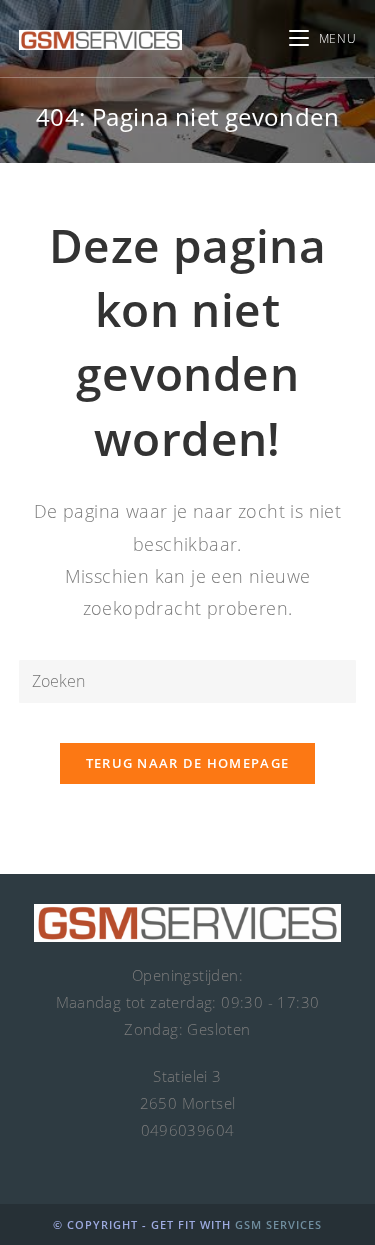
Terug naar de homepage (188, 763)
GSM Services (278, 1224)
